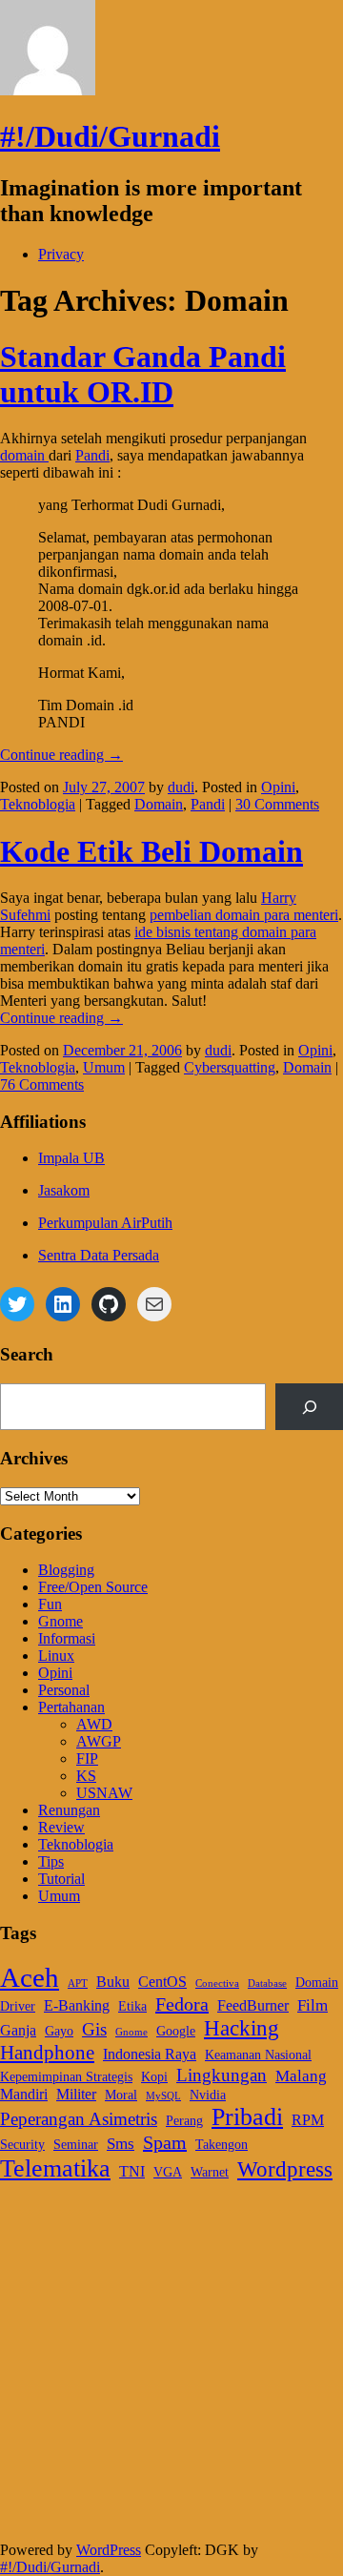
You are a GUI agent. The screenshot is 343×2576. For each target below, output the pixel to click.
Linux (56, 1656)
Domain (159, 804)
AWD (94, 1724)
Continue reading (61, 755)
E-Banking (77, 2005)
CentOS (162, 1982)
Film (313, 2005)
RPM (308, 2120)
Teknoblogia (38, 804)
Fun (50, 1604)
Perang (184, 2121)
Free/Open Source (93, 1587)
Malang (301, 2075)
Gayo (59, 2031)
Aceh (30, 1977)
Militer (76, 2094)
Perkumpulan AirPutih (105, 1223)
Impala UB (71, 1158)
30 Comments (277, 804)
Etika (132, 2006)
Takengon (222, 2145)
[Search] (309, 1407)
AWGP (99, 1741)
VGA (168, 2172)
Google (176, 2031)
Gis (94, 2029)
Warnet (210, 2172)
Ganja (18, 2030)
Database (267, 1983)
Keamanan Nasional (258, 2055)
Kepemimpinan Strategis (66, 2077)
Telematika (55, 2168)
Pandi (92, 455)
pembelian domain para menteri (244, 915)
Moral (121, 2095)
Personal (64, 1690)
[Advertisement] (171, 2370)
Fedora (182, 2004)
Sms (121, 2143)
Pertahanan (71, 1707)
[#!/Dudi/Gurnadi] (48, 90)
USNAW (104, 1793)
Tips (51, 1861)
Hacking (242, 2028)
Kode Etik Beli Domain (151, 851)
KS (86, 1776)
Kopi (154, 2077)
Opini (278, 787)
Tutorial (61, 1879)
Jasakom (64, 1190)
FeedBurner (253, 2005)
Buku (113, 1982)
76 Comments (42, 1084)
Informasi (67, 1638)
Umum (104, 1067)
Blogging (66, 1570)
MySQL (163, 2096)
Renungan (69, 1810)
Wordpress (285, 2169)
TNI (132, 2171)
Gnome (61, 1621)
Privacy (61, 254)
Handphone (47, 2053)
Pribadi (247, 2117)
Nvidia (208, 2095)
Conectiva (217, 1983)
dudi (181, 787)
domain (24, 455)
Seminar (76, 2145)
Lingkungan (222, 2075)
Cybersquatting (230, 1067)
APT (78, 1983)
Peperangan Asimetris (79, 2119)
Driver (18, 2006)
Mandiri (24, 2094)
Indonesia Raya (150, 2054)
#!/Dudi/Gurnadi (110, 136)
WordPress (109, 2550)
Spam (165, 2142)
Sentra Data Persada (99, 1255)
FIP (87, 1758)
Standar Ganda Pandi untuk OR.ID (143, 374)
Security (22, 2145)
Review (61, 1827)
